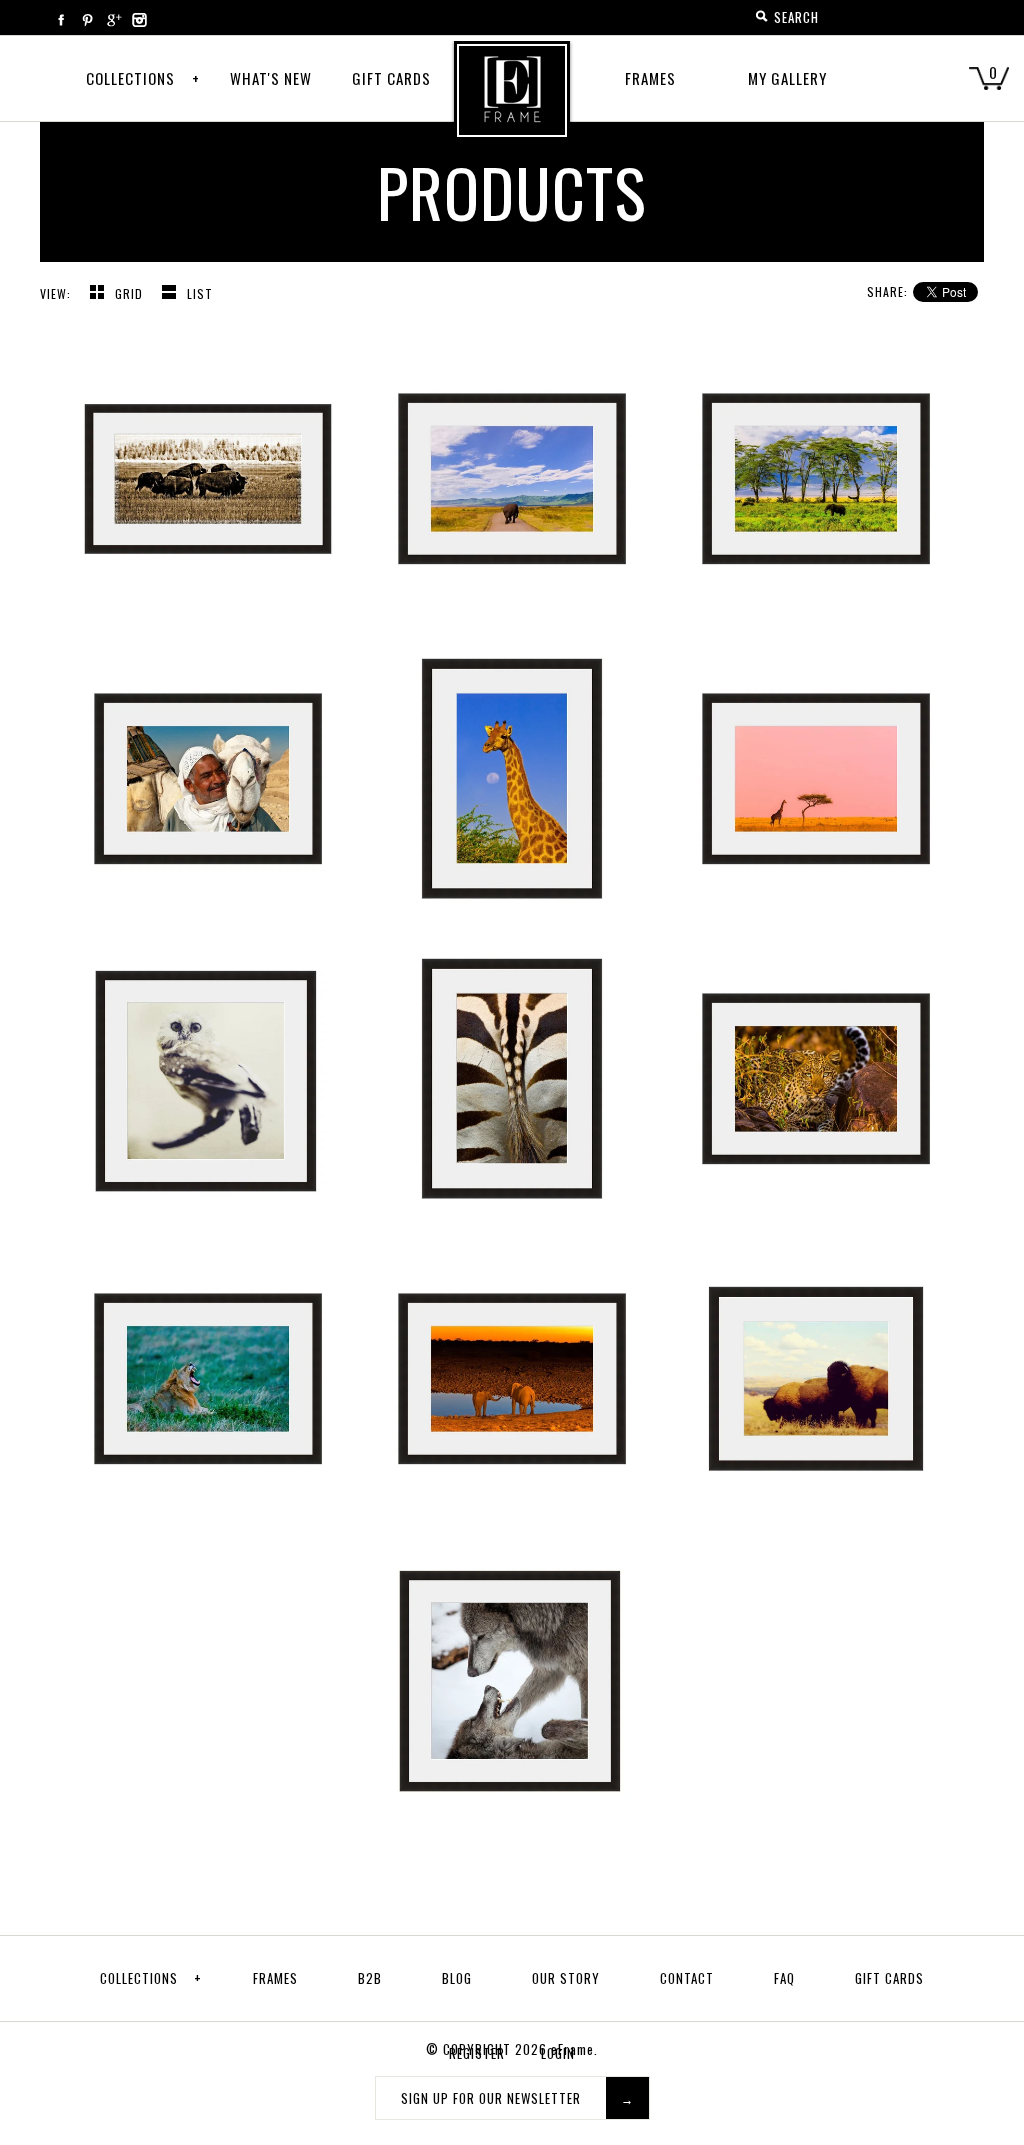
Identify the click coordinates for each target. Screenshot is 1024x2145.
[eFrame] (512, 104)
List (200, 293)
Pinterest (87, 20)
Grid (131, 293)
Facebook (61, 20)
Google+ (113, 20)
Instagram (139, 20)
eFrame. (574, 2049)
